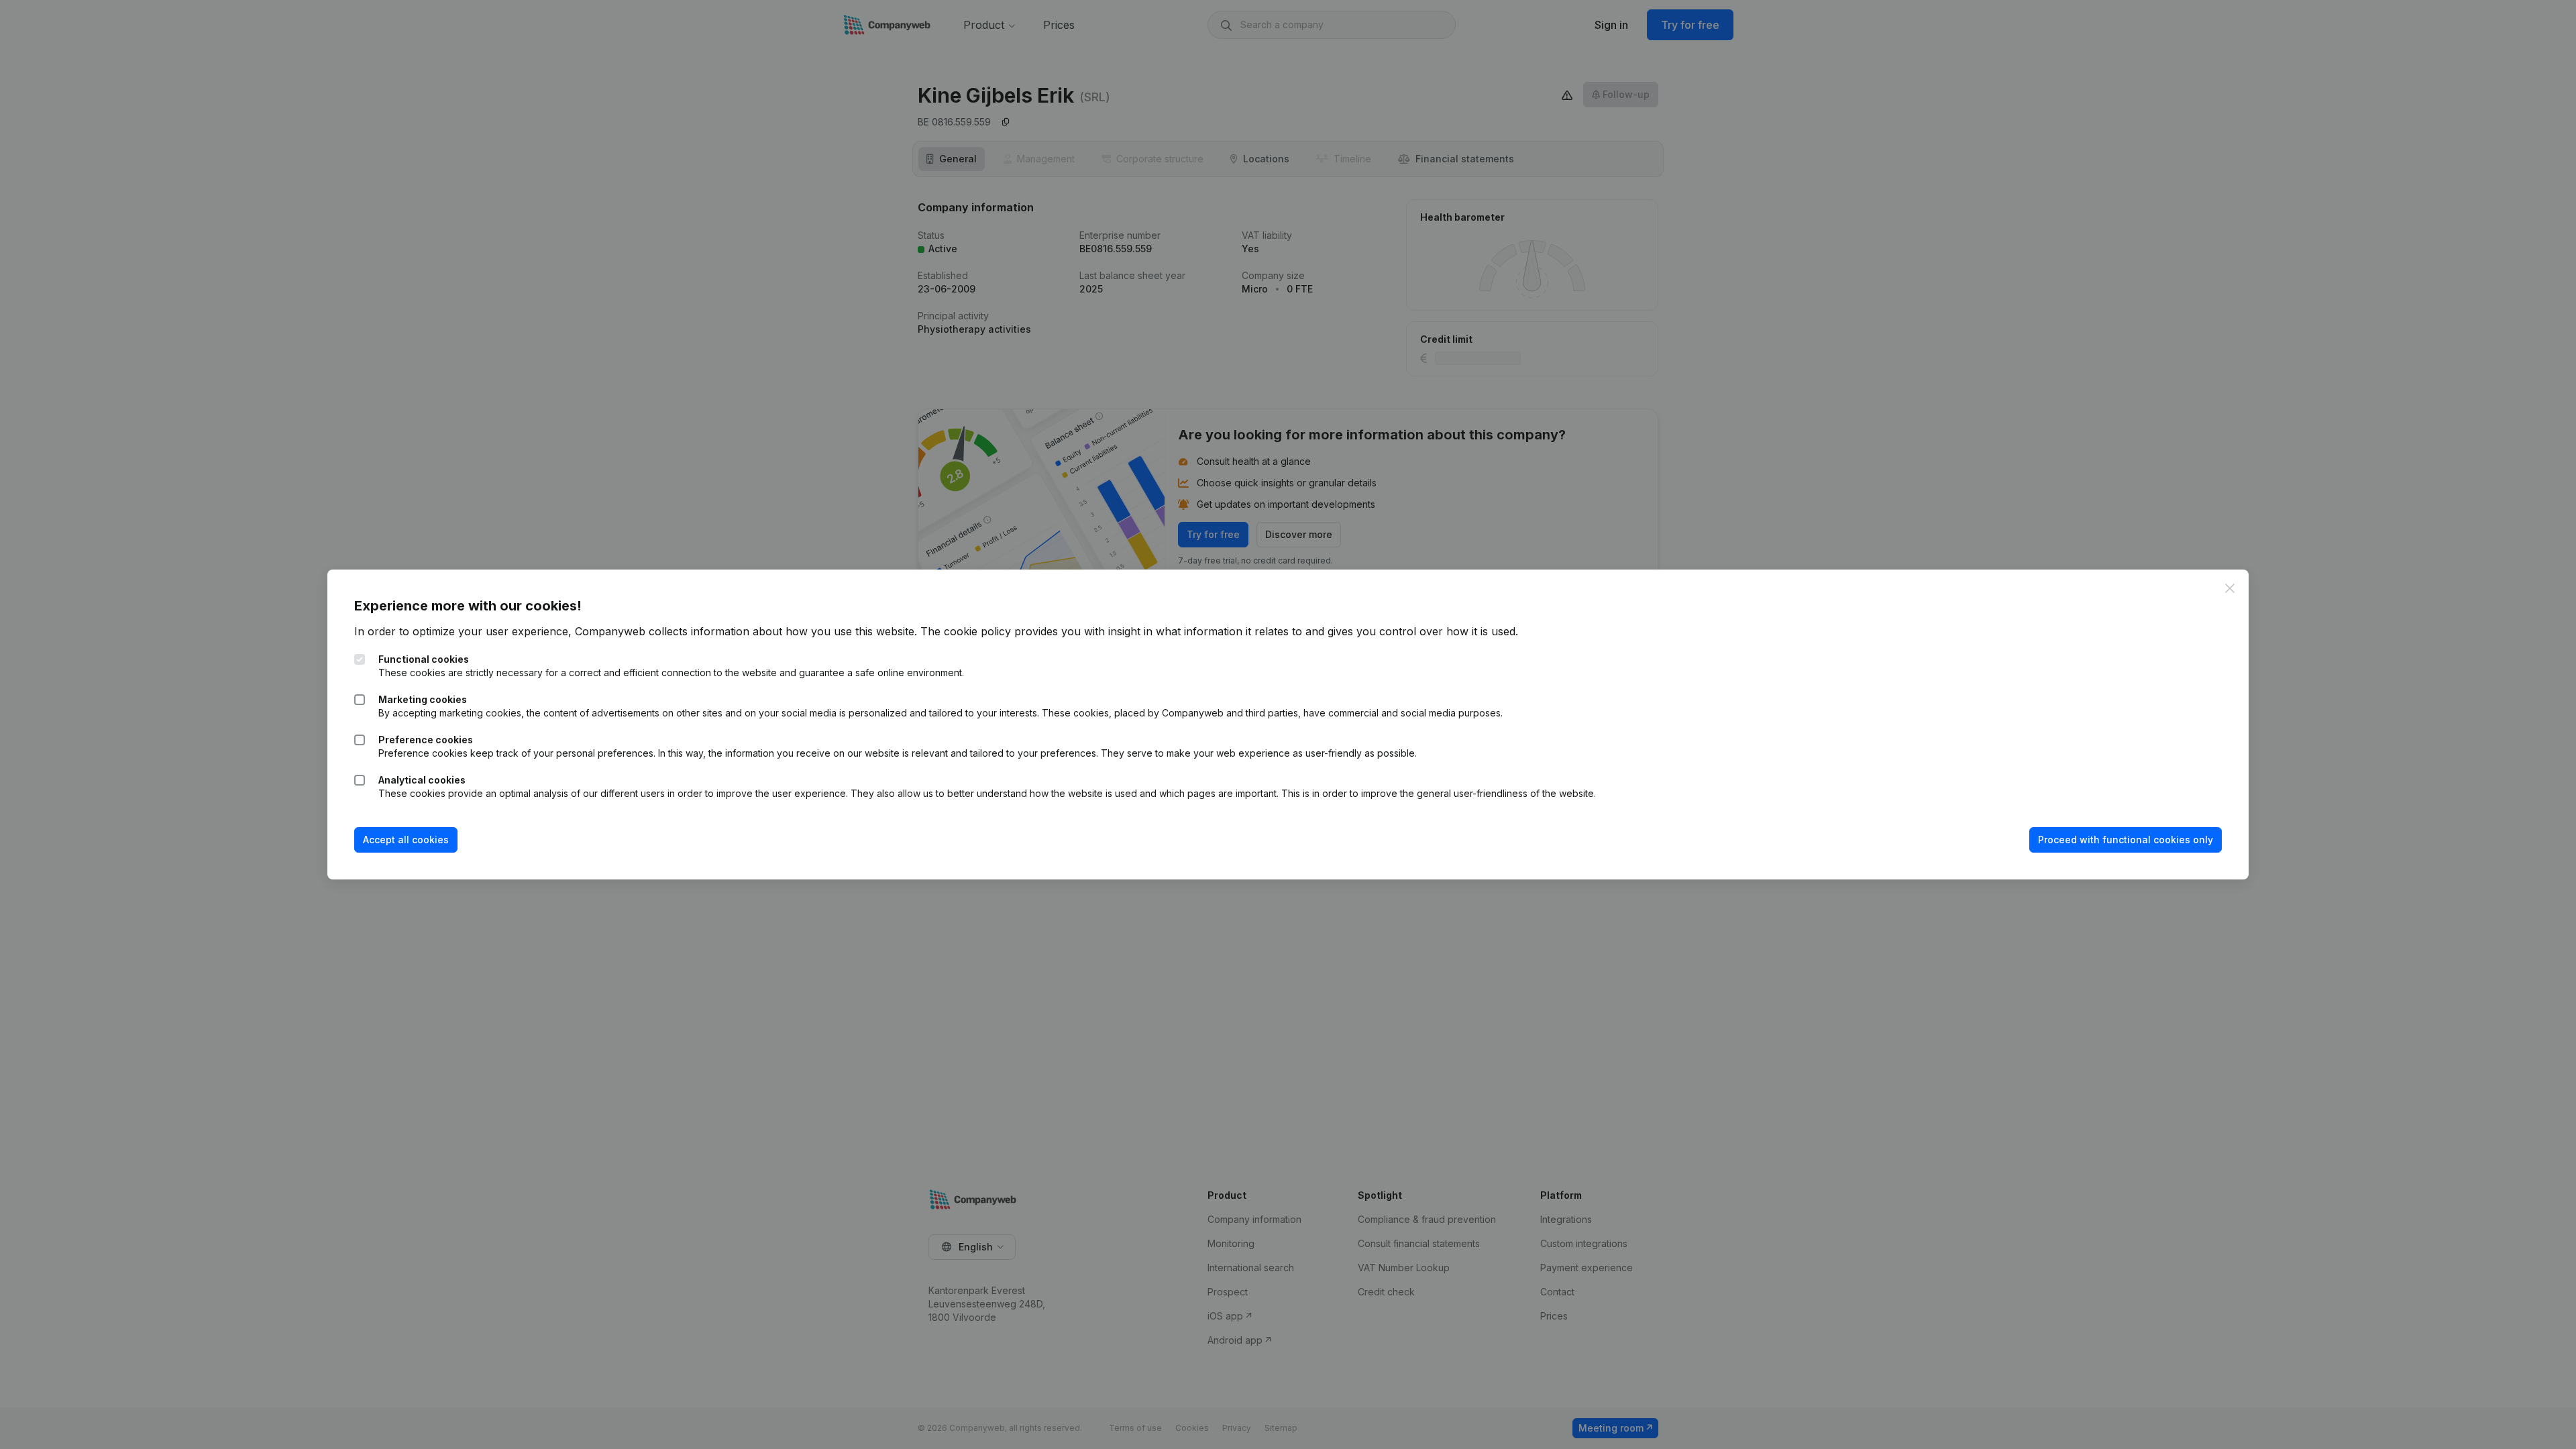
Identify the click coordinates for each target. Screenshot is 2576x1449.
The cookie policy (966, 631)
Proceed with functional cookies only (2126, 840)
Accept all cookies (406, 840)
